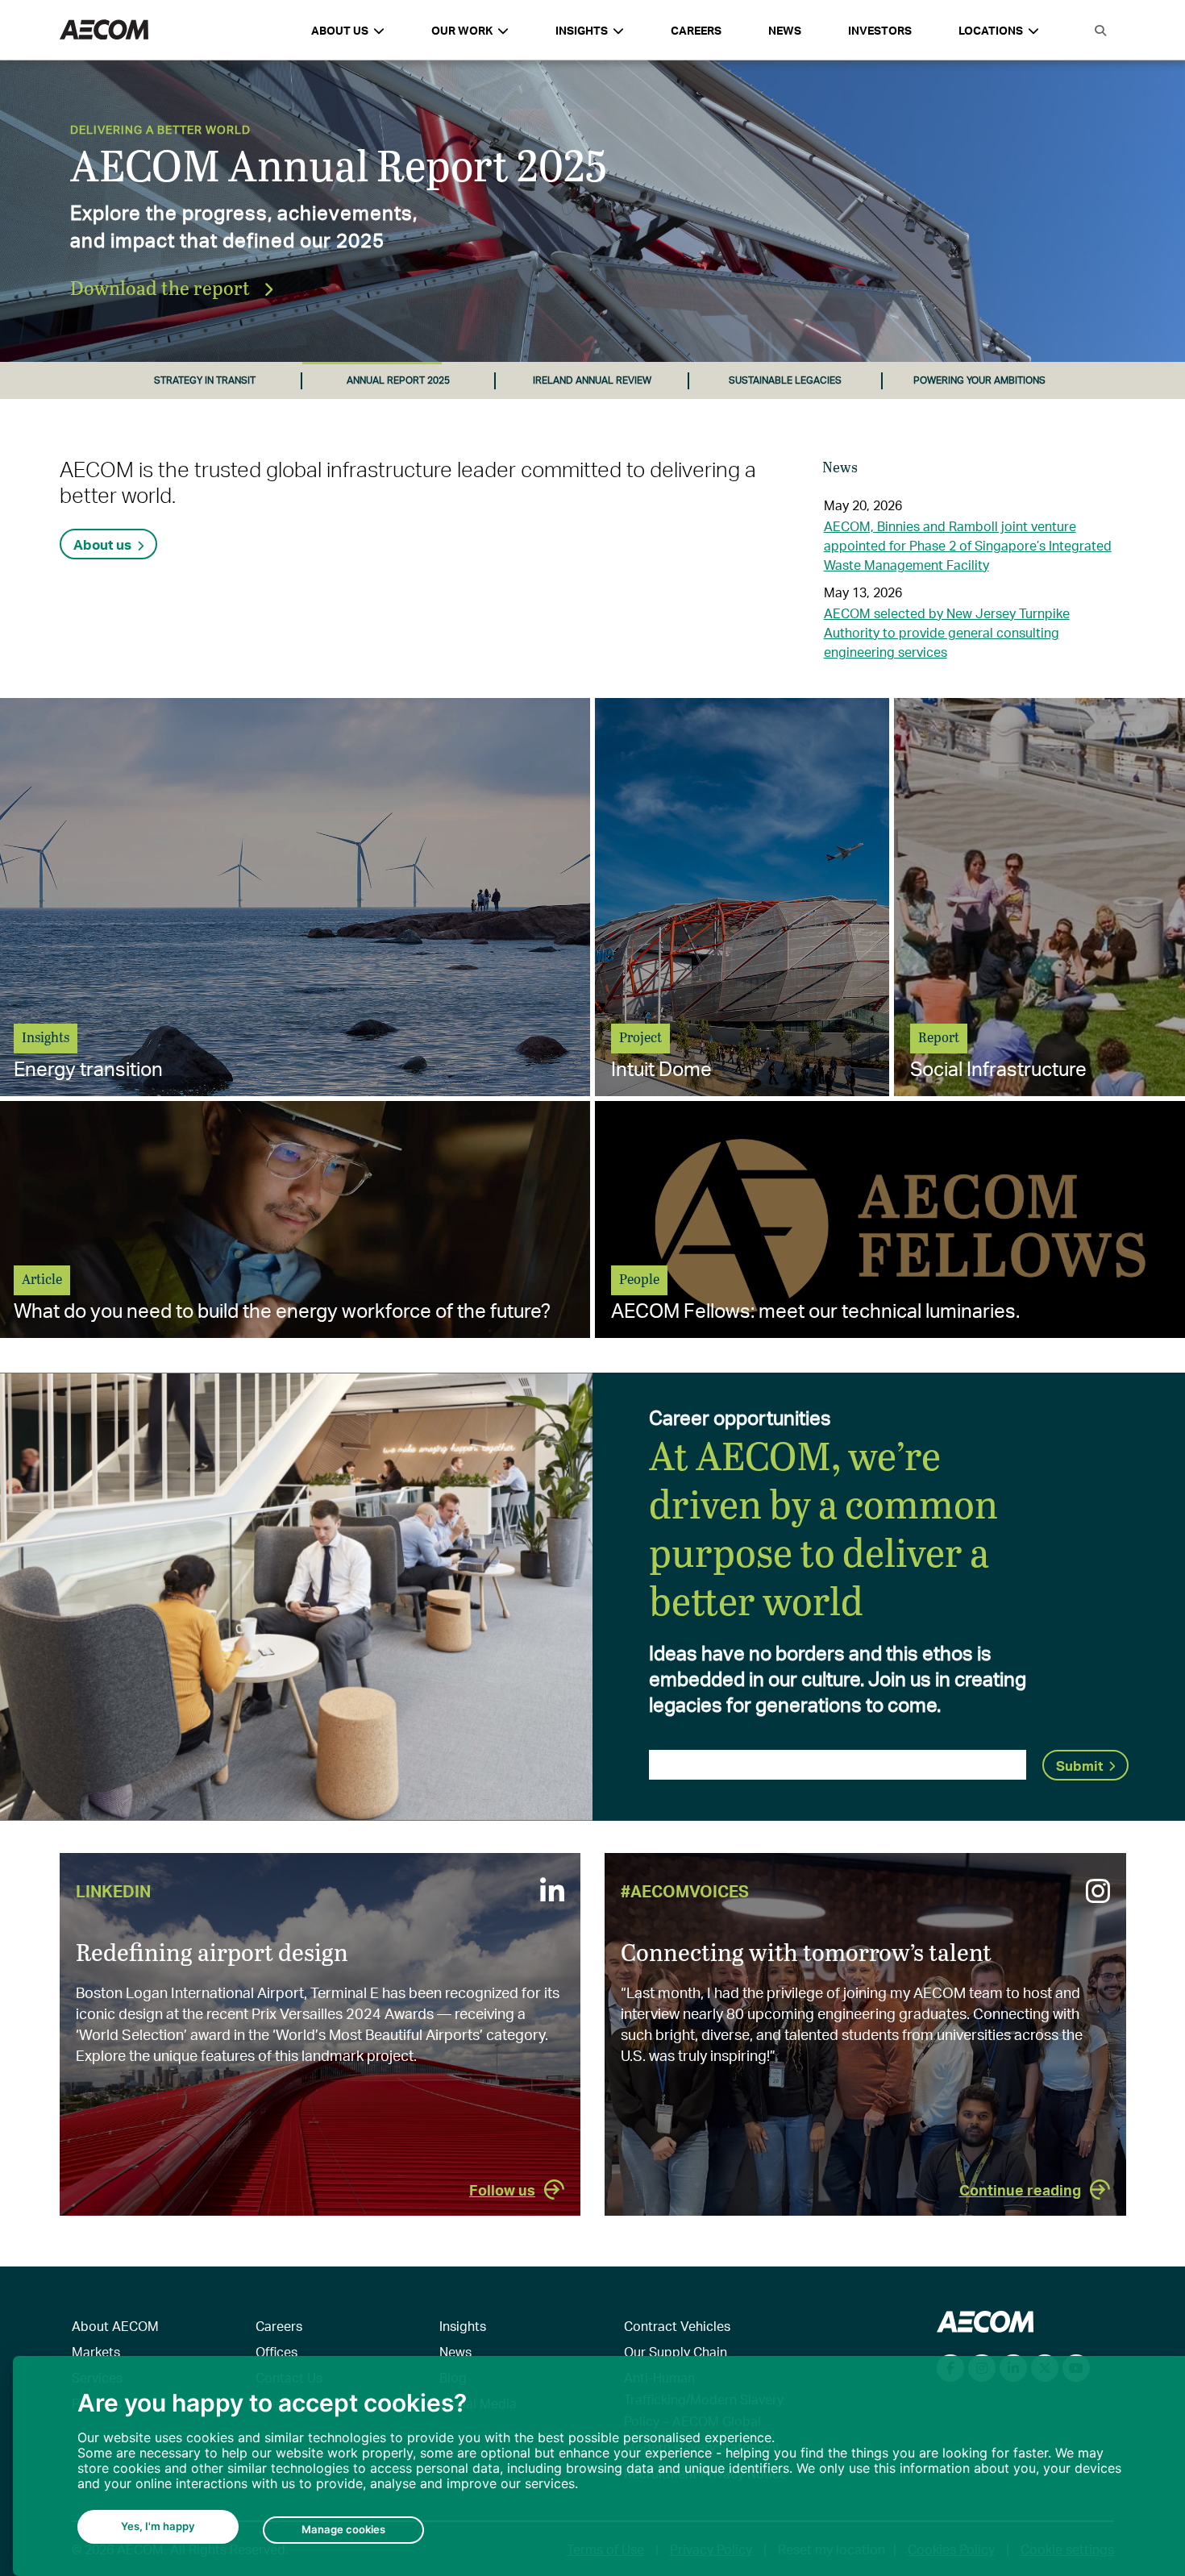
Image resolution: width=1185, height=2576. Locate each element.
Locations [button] (991, 30)
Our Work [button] (462, 30)
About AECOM (115, 2326)
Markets (96, 2352)
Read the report (140, 287)
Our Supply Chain (676, 2352)
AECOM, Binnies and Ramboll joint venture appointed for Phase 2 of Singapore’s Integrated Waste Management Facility (968, 545)
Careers (696, 30)
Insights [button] (582, 30)
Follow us (502, 2190)
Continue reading (1020, 2190)
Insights (463, 2326)
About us (102, 544)
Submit (1079, 1765)
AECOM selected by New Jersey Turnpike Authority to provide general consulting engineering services (947, 632)
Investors (880, 30)
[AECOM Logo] (104, 30)
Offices (276, 2352)
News (785, 30)
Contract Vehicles (677, 2326)
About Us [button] (340, 30)
